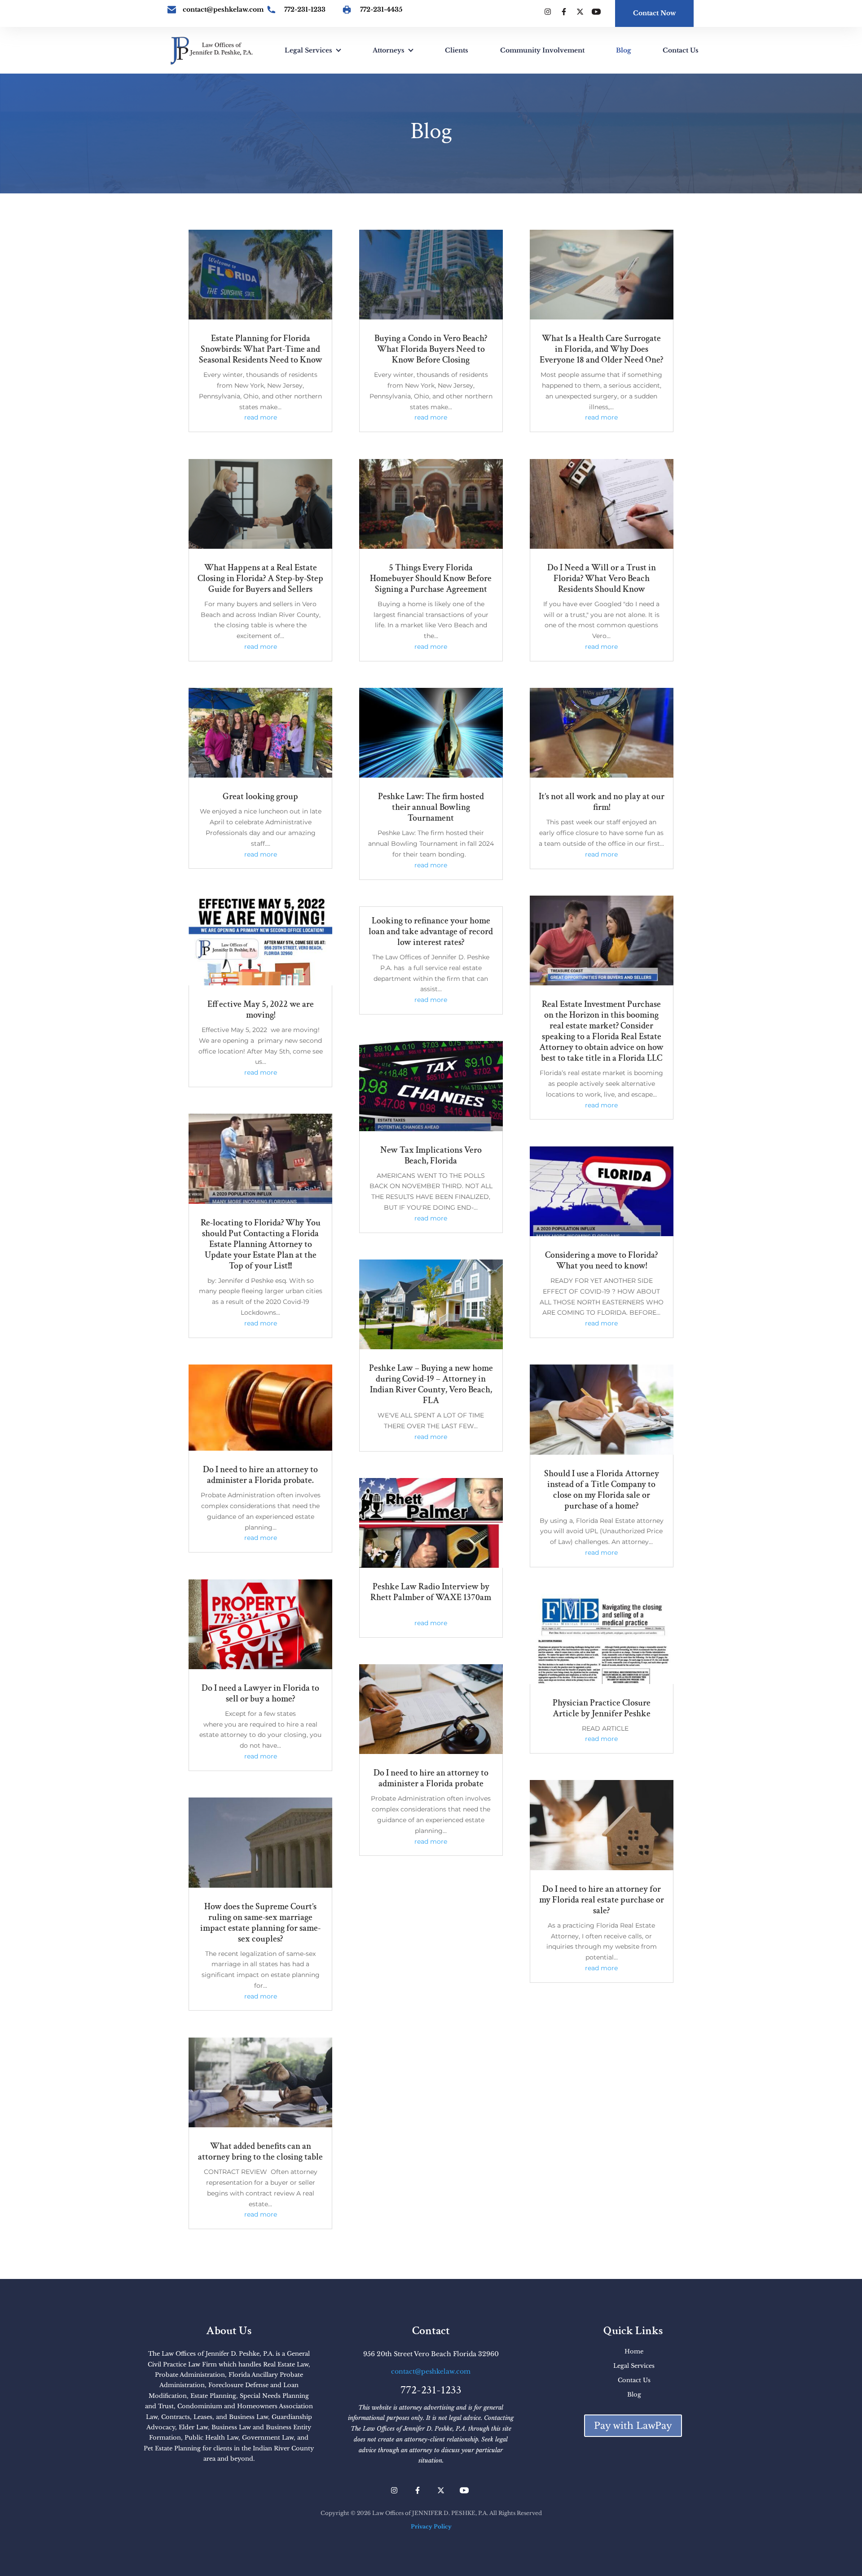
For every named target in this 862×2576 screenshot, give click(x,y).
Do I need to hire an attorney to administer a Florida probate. (260, 1475)
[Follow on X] (580, 12)
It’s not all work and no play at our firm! (602, 802)
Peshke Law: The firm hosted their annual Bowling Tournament (431, 807)
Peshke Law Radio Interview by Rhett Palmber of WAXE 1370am (431, 1592)
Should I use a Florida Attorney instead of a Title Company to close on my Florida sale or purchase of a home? (602, 1490)
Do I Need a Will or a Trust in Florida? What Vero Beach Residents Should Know (602, 578)
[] (170, 10)
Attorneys (389, 50)
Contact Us (681, 50)
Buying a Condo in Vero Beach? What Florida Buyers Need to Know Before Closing (431, 349)
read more (261, 417)
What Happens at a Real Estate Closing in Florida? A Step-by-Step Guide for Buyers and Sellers (260, 578)
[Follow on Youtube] (596, 12)
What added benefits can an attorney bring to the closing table (260, 2152)
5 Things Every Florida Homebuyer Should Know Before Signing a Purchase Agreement (431, 578)
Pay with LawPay (633, 2426)
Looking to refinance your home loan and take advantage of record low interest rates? (431, 932)
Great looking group (260, 796)
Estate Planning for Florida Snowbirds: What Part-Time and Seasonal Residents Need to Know (261, 349)
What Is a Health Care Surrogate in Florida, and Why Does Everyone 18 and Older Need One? (601, 349)
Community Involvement (542, 50)
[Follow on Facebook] (564, 12)
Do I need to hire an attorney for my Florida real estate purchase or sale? (602, 1900)
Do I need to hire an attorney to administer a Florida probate (431, 1778)
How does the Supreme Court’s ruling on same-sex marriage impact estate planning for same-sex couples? (260, 1923)
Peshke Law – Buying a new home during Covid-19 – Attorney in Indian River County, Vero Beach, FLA (431, 1384)
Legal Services (308, 50)
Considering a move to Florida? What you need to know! (601, 1260)
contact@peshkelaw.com (223, 9)
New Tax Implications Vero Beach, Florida (431, 1155)
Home (634, 2351)
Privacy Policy (431, 2526)
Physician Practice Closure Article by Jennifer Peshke (602, 1708)
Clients (457, 50)
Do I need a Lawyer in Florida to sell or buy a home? (260, 1693)
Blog (624, 50)
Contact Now (654, 13)
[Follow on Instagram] (548, 12)
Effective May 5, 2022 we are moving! (261, 1010)
